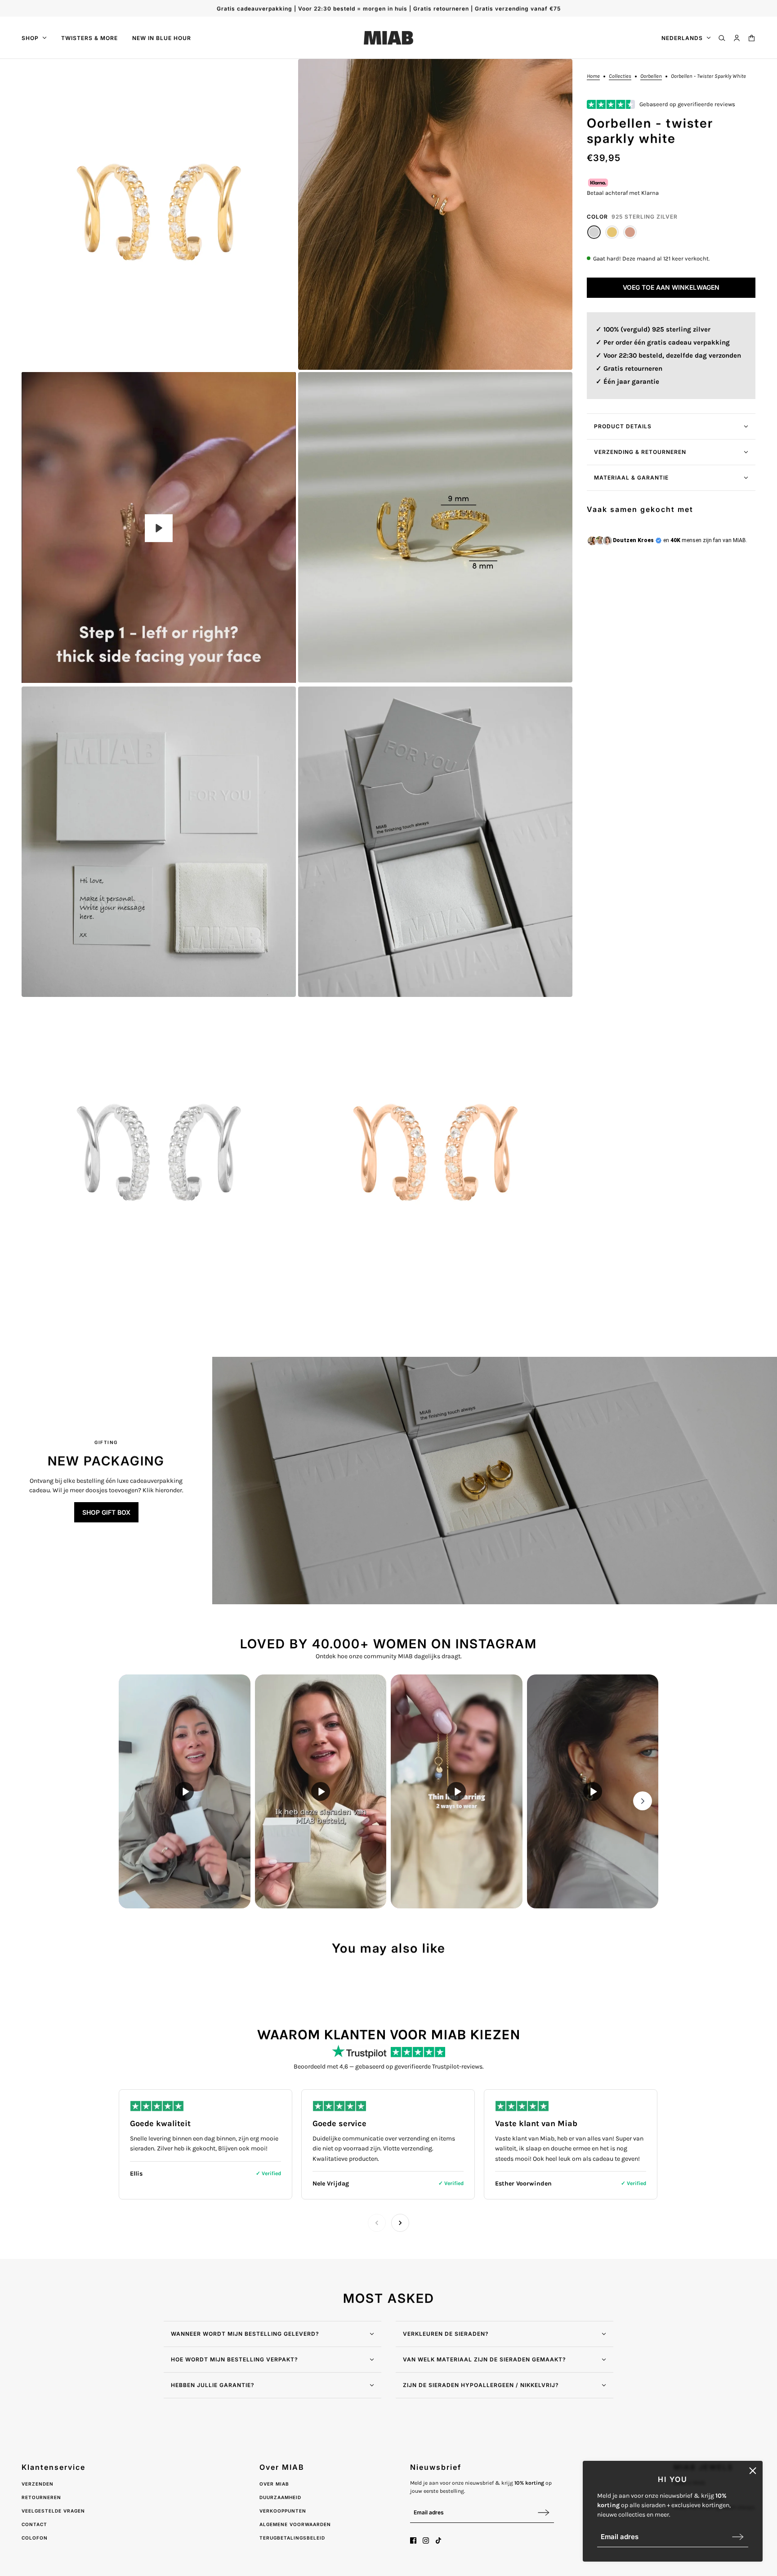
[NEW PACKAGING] (495, 1481)
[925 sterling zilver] (594, 232)
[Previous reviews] (377, 2223)
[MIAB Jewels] (388, 38)
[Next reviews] (400, 2223)
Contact (34, 2524)
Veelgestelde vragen (53, 2511)
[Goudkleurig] (612, 232)
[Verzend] (738, 2537)
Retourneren (41, 2497)
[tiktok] (438, 2540)
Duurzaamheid (280, 2497)
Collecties (620, 76)
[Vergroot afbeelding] (159, 214)
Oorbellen (651, 76)
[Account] (737, 38)
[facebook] (413, 2540)
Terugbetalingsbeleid (292, 2538)
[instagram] (426, 2540)
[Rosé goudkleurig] (630, 232)
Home (593, 76)
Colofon (35, 2538)
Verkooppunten (283, 2511)
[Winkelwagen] (752, 38)
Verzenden (38, 2484)
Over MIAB (274, 2484)
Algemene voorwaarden (295, 2524)
